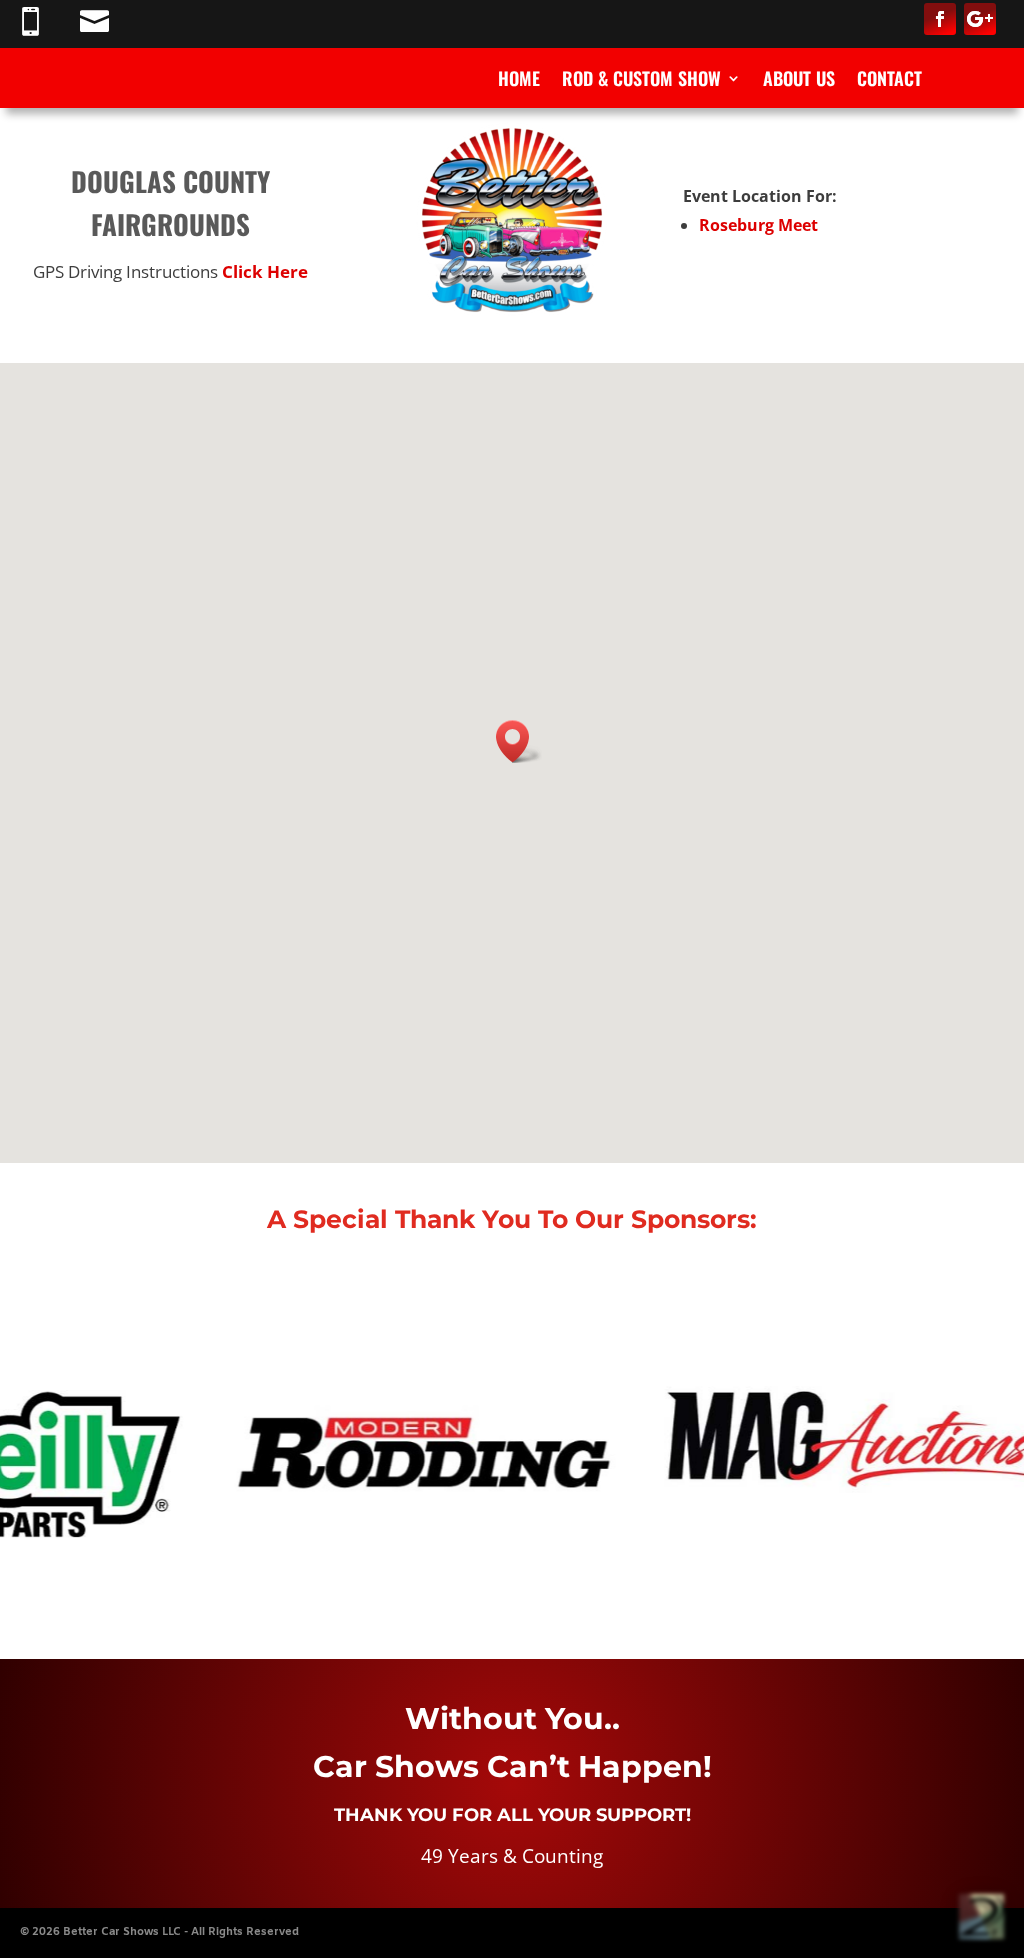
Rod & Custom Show (641, 81)
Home (519, 81)
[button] (519, 741)
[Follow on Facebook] (940, 19)
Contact (889, 81)
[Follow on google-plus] (980, 19)
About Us (799, 81)
